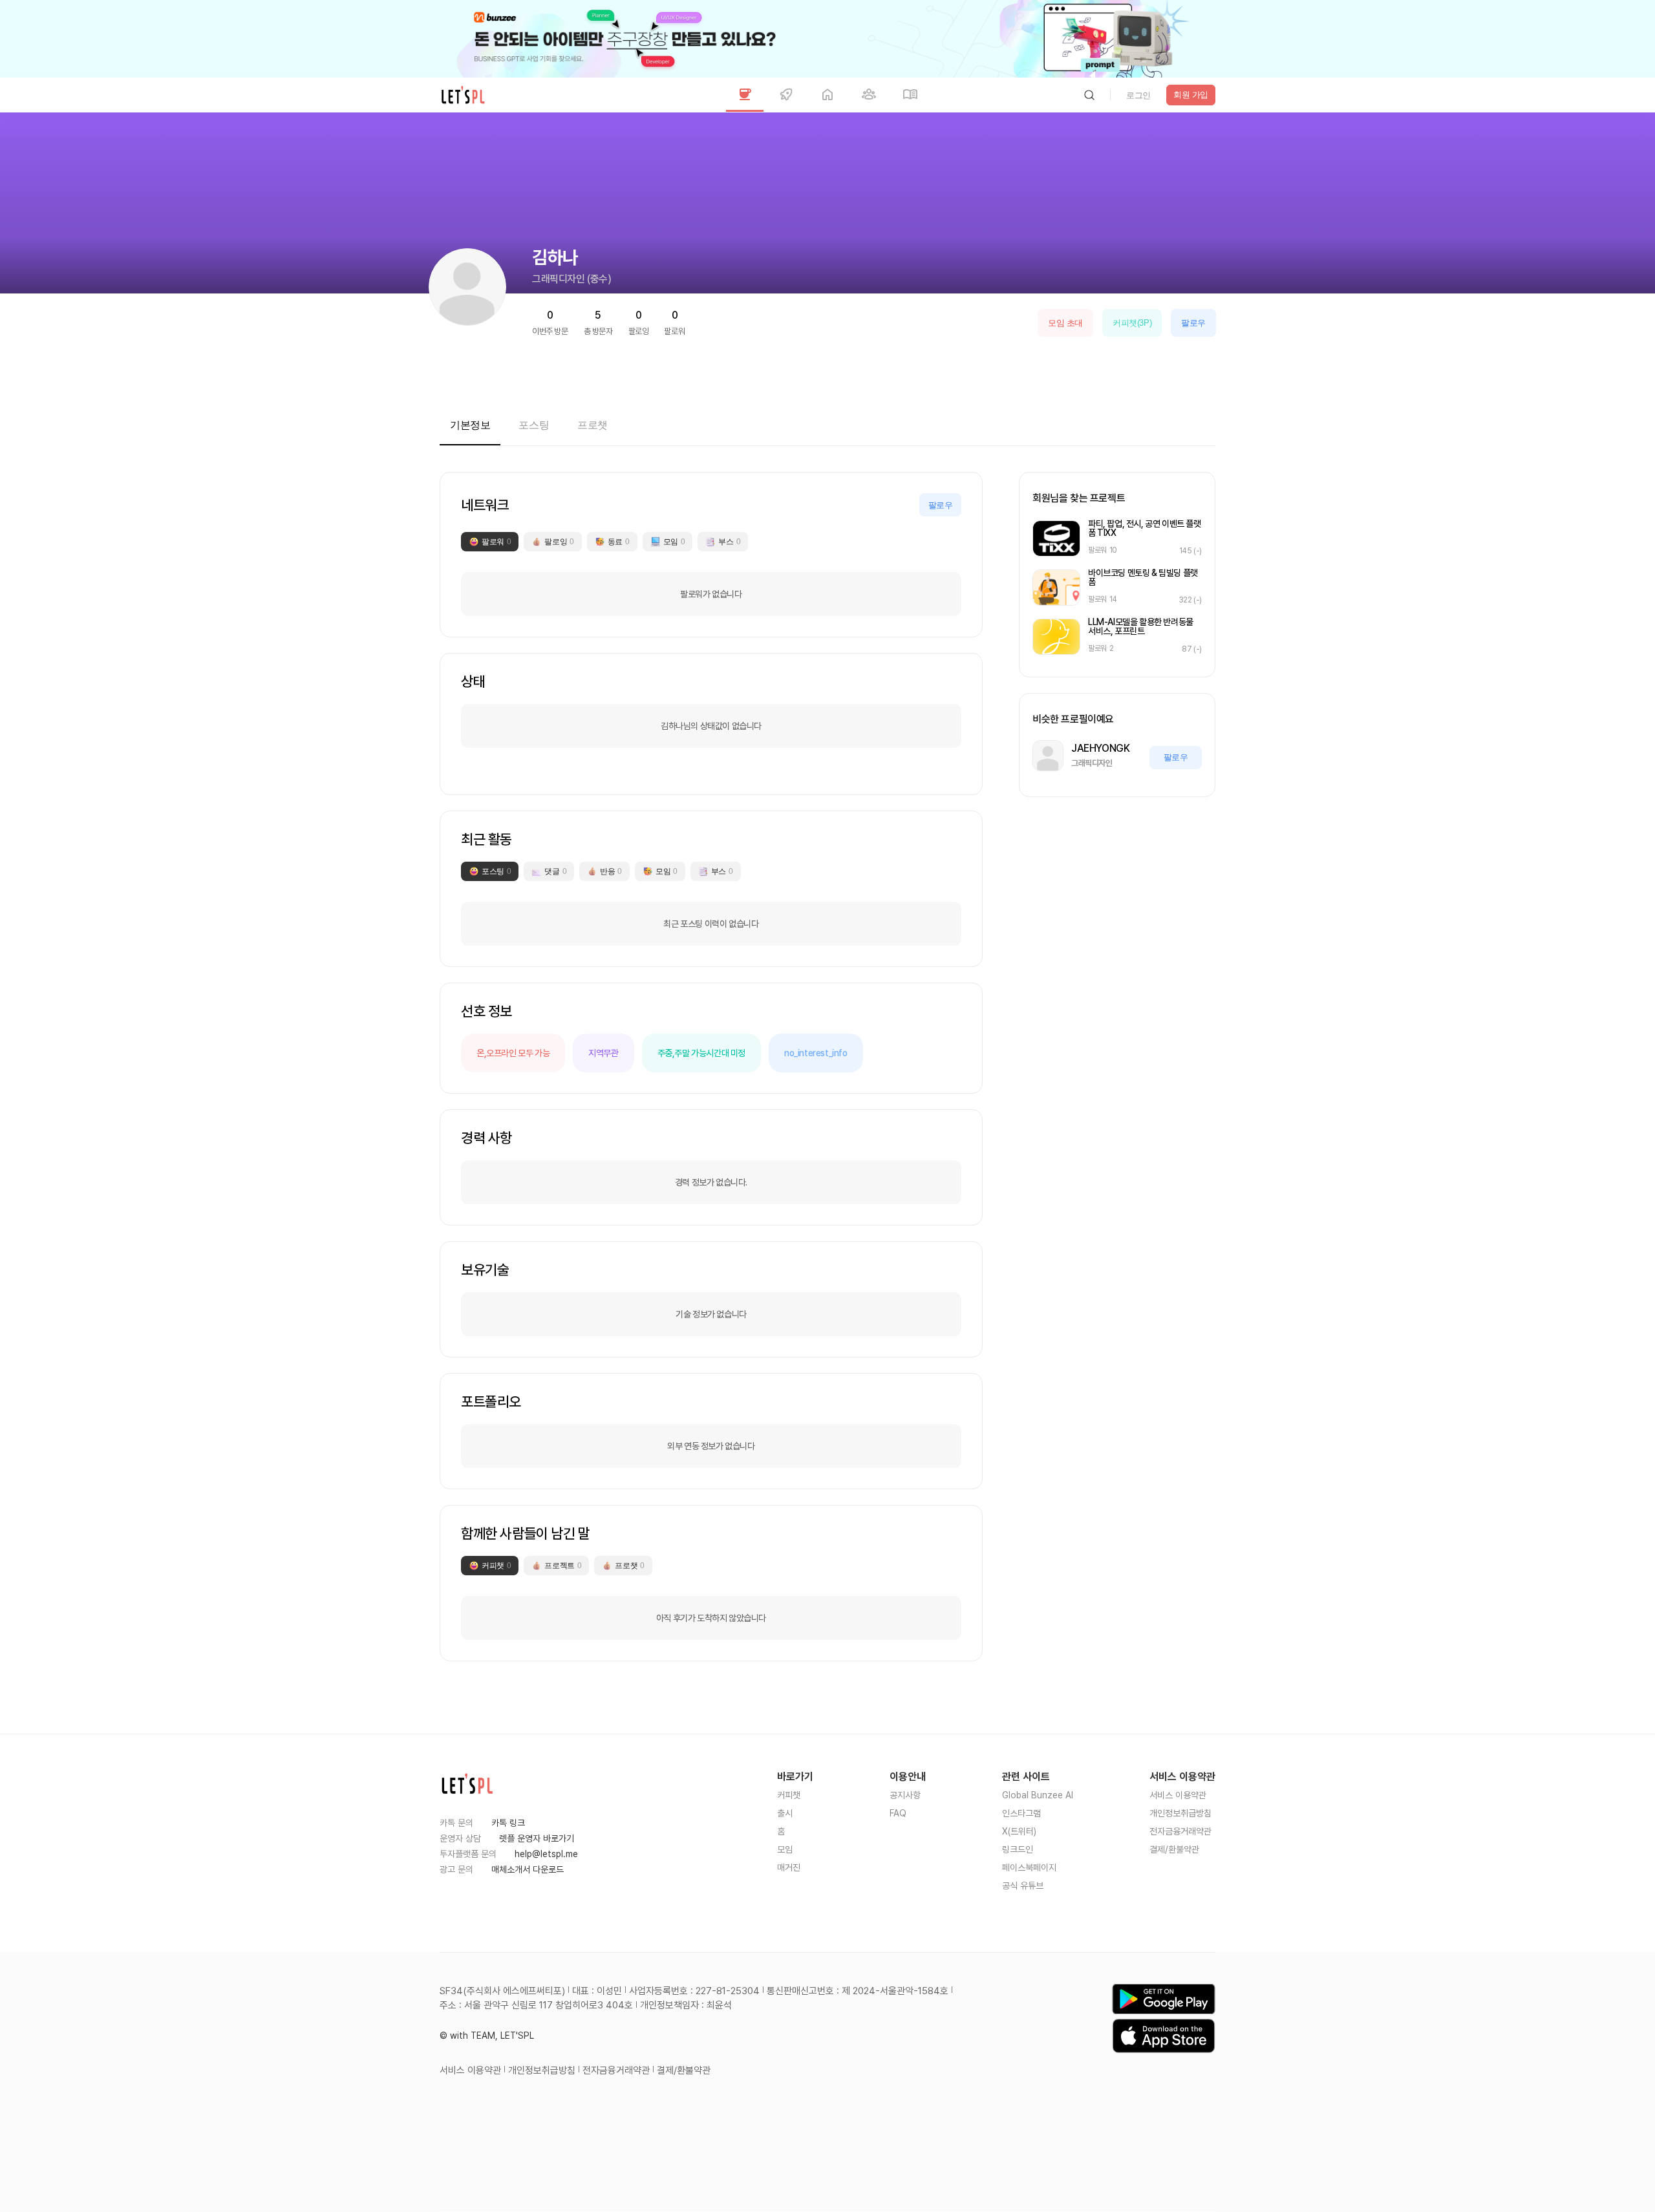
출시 (785, 1813)
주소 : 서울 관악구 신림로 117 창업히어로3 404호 (536, 2005)
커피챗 (789, 1795)
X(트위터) (1019, 1831)
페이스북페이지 (1029, 1867)
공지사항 (905, 1795)
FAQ (898, 1813)
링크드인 (1018, 1849)
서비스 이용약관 (1178, 1795)
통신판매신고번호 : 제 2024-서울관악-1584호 (858, 1991)
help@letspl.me (546, 1854)
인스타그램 (1021, 1813)
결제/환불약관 (1174, 1849)
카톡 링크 (508, 1823)
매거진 (789, 1867)
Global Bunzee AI (1038, 1795)
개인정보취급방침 (1180, 1813)
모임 (785, 1849)
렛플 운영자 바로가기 (537, 1838)
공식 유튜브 (1023, 1886)
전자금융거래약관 (1180, 1831)
